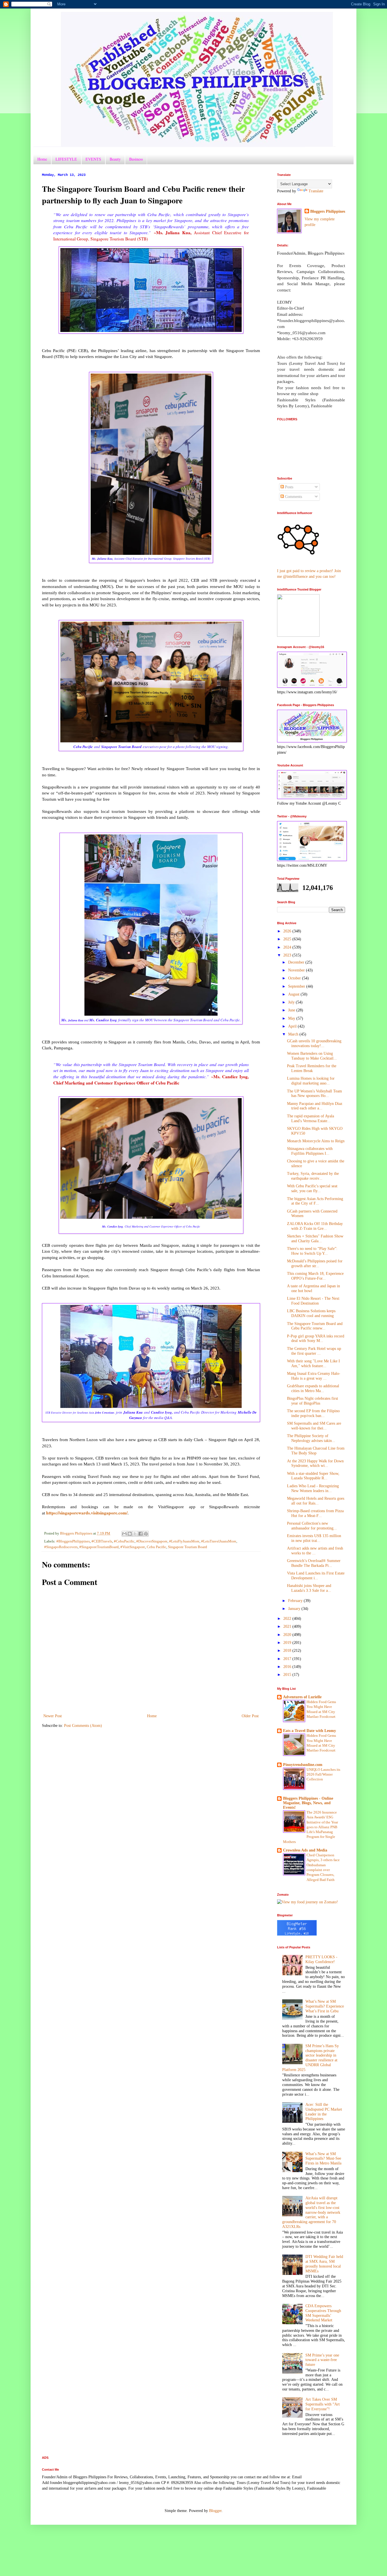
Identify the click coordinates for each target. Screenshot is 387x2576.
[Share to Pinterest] (146, 1534)
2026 (288, 931)
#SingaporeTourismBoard (99, 1547)
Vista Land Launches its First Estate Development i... (316, 1576)
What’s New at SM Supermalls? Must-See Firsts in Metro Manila (323, 2159)
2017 (288, 1659)
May (292, 1018)
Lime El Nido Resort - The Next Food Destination (313, 1301)
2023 (288, 955)
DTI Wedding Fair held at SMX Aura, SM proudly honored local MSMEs (324, 2264)
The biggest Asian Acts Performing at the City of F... (315, 1201)
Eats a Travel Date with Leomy (310, 1731)
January (295, 1609)
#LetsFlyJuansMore (184, 1541)
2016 (288, 1667)
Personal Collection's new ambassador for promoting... (312, 1526)
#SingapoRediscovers (61, 1547)
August (294, 994)
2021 (288, 1626)
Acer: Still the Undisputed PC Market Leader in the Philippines (324, 2112)
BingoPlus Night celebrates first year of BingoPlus (312, 1401)
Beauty (115, 159)
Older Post (250, 1716)
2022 (288, 1619)
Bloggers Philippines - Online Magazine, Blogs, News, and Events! (308, 1803)
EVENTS (93, 159)
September (297, 986)
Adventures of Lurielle (302, 1697)
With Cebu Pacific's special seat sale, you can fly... (312, 1188)
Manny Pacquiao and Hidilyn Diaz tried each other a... (315, 1106)
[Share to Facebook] (141, 1534)
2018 (288, 1651)
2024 (288, 947)
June (292, 1010)
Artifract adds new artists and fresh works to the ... (315, 1551)
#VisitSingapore (133, 1547)
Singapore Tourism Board (188, 1547)
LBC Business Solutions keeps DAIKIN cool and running (311, 1313)
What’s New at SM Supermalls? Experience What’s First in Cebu (325, 2006)
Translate (316, 191)
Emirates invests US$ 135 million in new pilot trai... (314, 1538)
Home (42, 159)
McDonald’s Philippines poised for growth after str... (315, 1264)
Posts (289, 487)
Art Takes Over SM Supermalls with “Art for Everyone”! (323, 2404)
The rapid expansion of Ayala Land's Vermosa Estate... (311, 1118)
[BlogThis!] (130, 1534)
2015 (288, 1675)
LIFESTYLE (66, 159)
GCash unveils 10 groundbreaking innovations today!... (314, 1043)
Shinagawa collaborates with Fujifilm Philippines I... (310, 1151)
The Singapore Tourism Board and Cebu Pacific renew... (315, 1326)
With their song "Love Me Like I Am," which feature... (313, 1363)
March (294, 1034)
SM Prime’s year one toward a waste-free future (322, 2360)
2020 (288, 1635)
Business (136, 159)
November (297, 970)
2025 (288, 939)
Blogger (215, 2511)
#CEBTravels (102, 1541)
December (297, 962)
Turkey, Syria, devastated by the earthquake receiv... (313, 1176)
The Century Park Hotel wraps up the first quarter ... (314, 1351)
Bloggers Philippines (328, 211)
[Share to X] (135, 1534)
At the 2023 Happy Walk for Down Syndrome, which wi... (315, 1463)
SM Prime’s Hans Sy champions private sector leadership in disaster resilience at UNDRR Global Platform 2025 (311, 2058)
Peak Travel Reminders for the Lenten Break (312, 1068)
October (295, 978)
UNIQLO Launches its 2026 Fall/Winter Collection (323, 1774)
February (296, 1601)
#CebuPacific (124, 1541)
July (292, 1002)
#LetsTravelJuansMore (219, 1541)
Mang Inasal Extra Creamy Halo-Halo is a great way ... (314, 1376)
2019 (288, 1643)
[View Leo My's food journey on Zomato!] (308, 1902)
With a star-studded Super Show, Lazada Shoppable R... (313, 1476)
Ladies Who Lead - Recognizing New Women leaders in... (313, 1488)
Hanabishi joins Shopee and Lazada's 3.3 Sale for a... (309, 1588)
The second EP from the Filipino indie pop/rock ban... (313, 1413)
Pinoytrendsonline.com (303, 1765)
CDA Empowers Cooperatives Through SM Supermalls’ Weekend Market (323, 2313)
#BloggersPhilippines (73, 1541)
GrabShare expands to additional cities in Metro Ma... (313, 1388)
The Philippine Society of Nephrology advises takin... (311, 1438)
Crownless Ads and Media (305, 1850)
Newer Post (53, 1716)
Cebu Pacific (157, 1547)
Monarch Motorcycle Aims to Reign (316, 1141)
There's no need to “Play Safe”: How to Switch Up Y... (312, 1251)
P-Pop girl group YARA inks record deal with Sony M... (316, 1339)
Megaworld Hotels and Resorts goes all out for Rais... (316, 1501)
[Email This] (124, 1534)
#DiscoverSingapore (152, 1541)
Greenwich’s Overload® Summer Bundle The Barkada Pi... (314, 1563)
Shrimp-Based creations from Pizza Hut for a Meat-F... (315, 1513)
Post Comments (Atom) (83, 1726)
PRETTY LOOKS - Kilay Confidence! (321, 1959)
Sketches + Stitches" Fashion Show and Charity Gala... (315, 1239)
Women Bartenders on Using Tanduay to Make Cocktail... (312, 1056)
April (293, 1026)
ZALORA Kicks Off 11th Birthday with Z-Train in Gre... (315, 1226)
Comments (293, 497)
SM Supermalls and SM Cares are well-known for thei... (314, 1426)
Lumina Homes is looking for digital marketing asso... (311, 1081)
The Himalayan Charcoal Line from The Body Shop (316, 1451)
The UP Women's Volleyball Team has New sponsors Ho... (314, 1094)
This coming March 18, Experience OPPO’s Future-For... (315, 1276)
